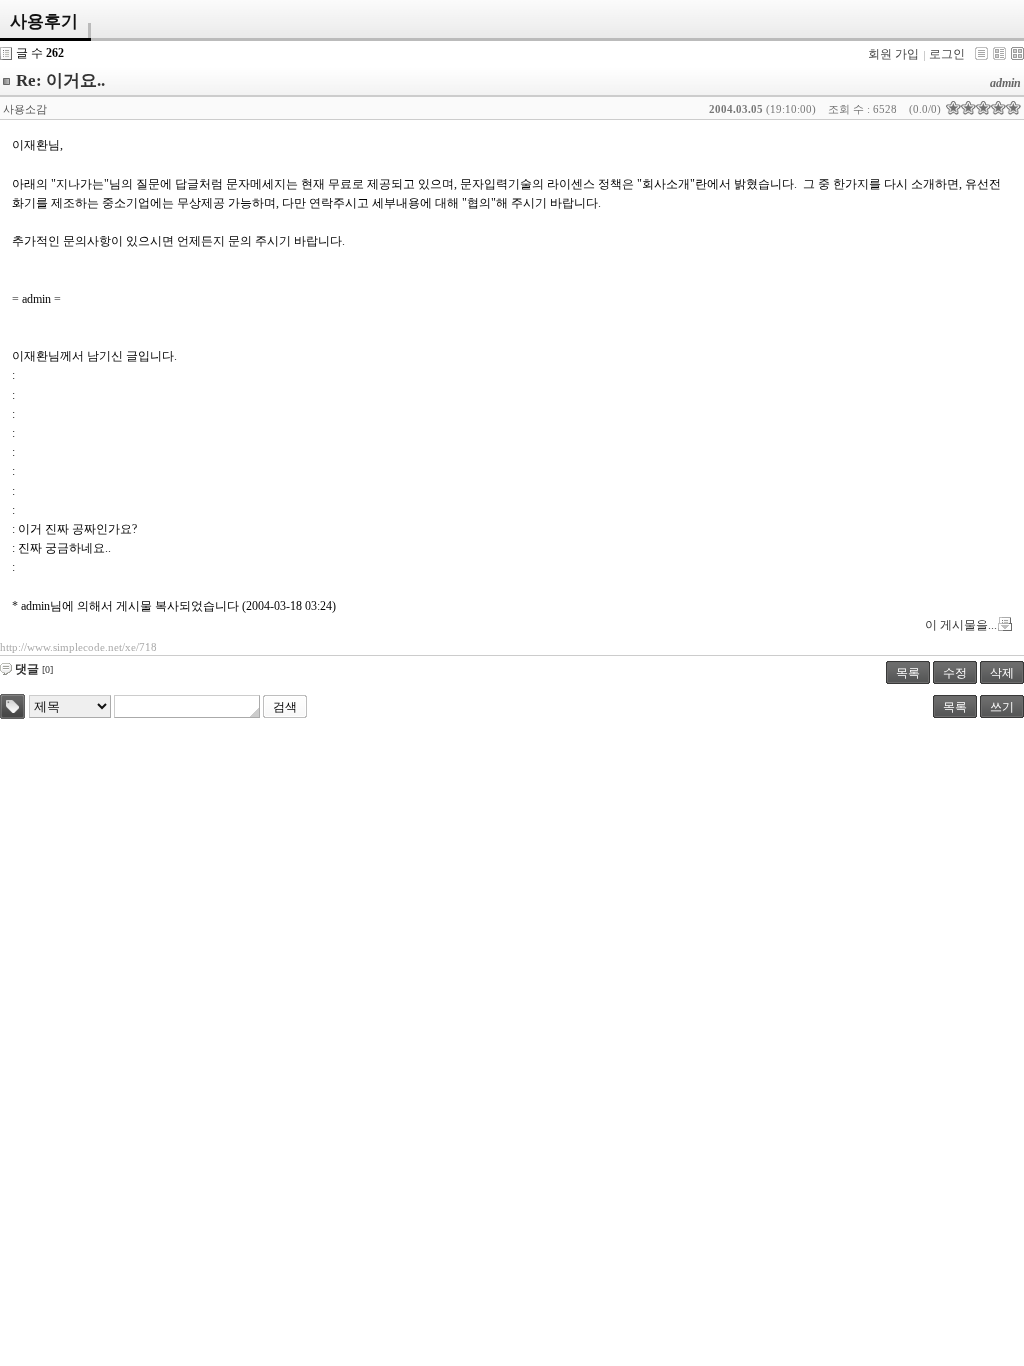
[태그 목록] (12, 706)
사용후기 (44, 21)
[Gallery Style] (1017, 53)
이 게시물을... (961, 625)
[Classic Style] (981, 53)
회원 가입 (893, 54)
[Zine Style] (999, 53)
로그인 (947, 54)
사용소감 (25, 109)
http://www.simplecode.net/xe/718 (78, 647)
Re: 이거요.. (60, 80)
